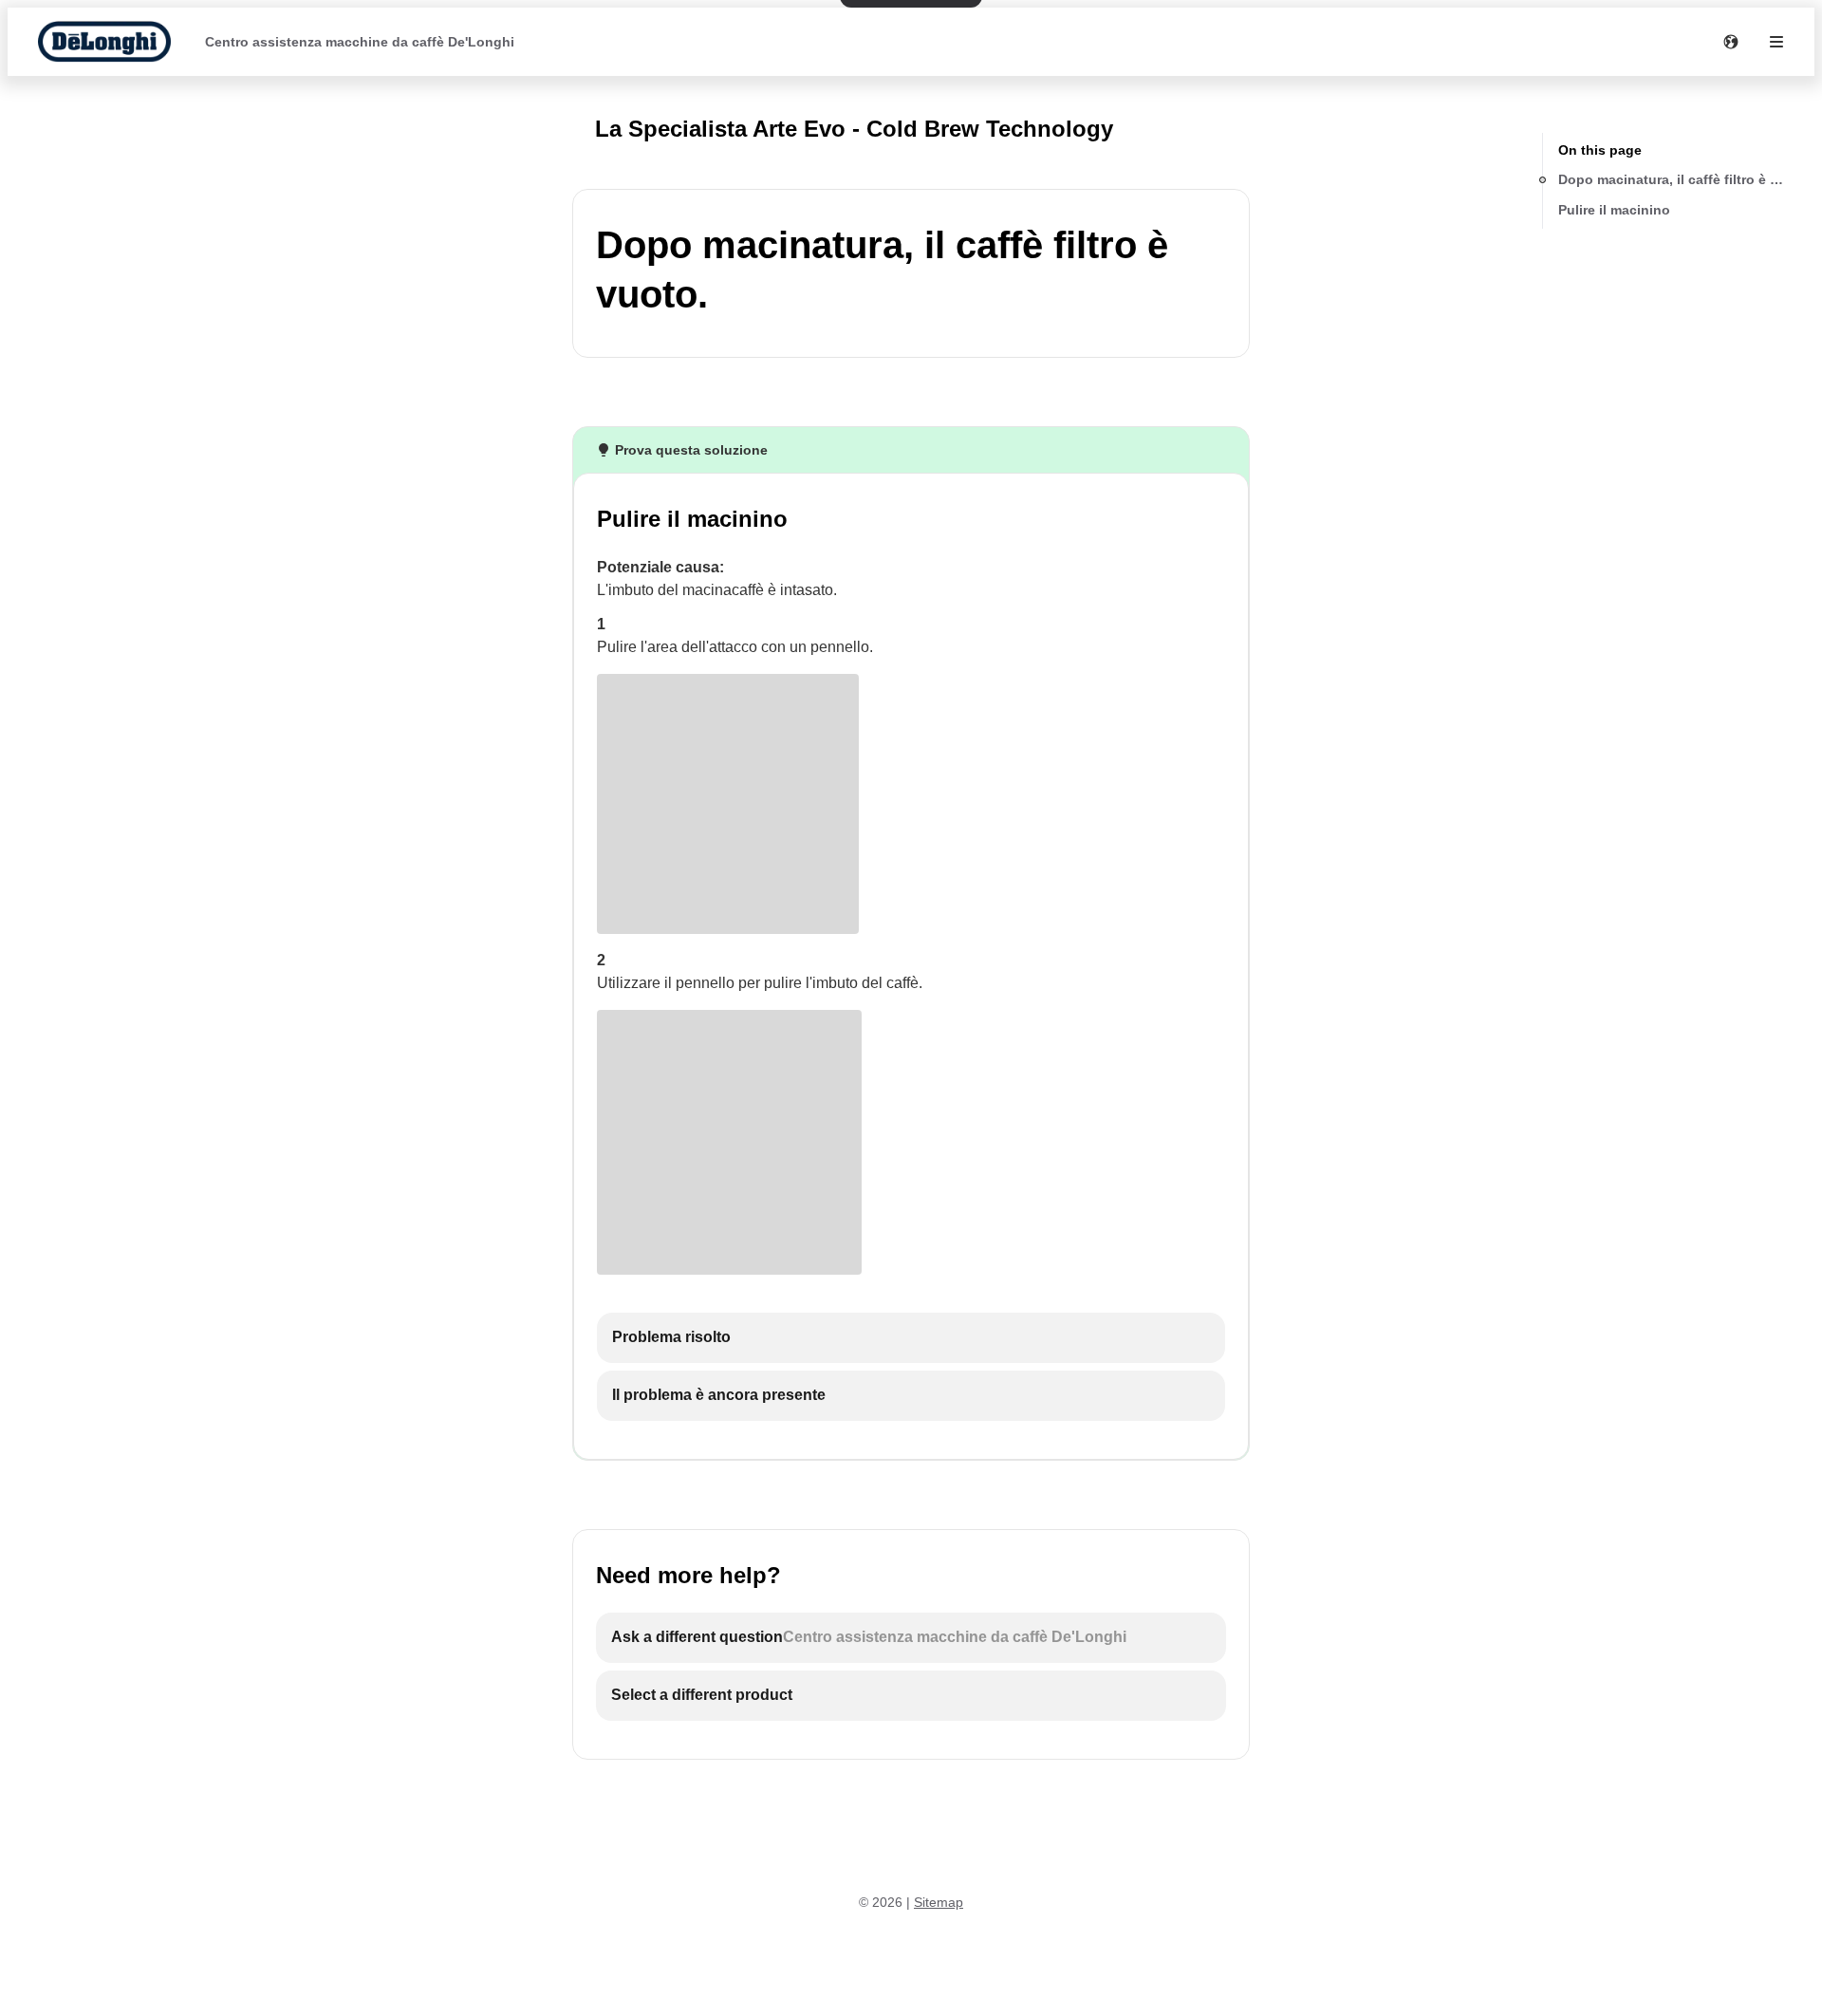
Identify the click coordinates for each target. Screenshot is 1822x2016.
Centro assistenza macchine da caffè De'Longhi (360, 42)
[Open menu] (1776, 42)
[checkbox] (911, 1338)
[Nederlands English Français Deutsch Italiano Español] (1731, 42)
